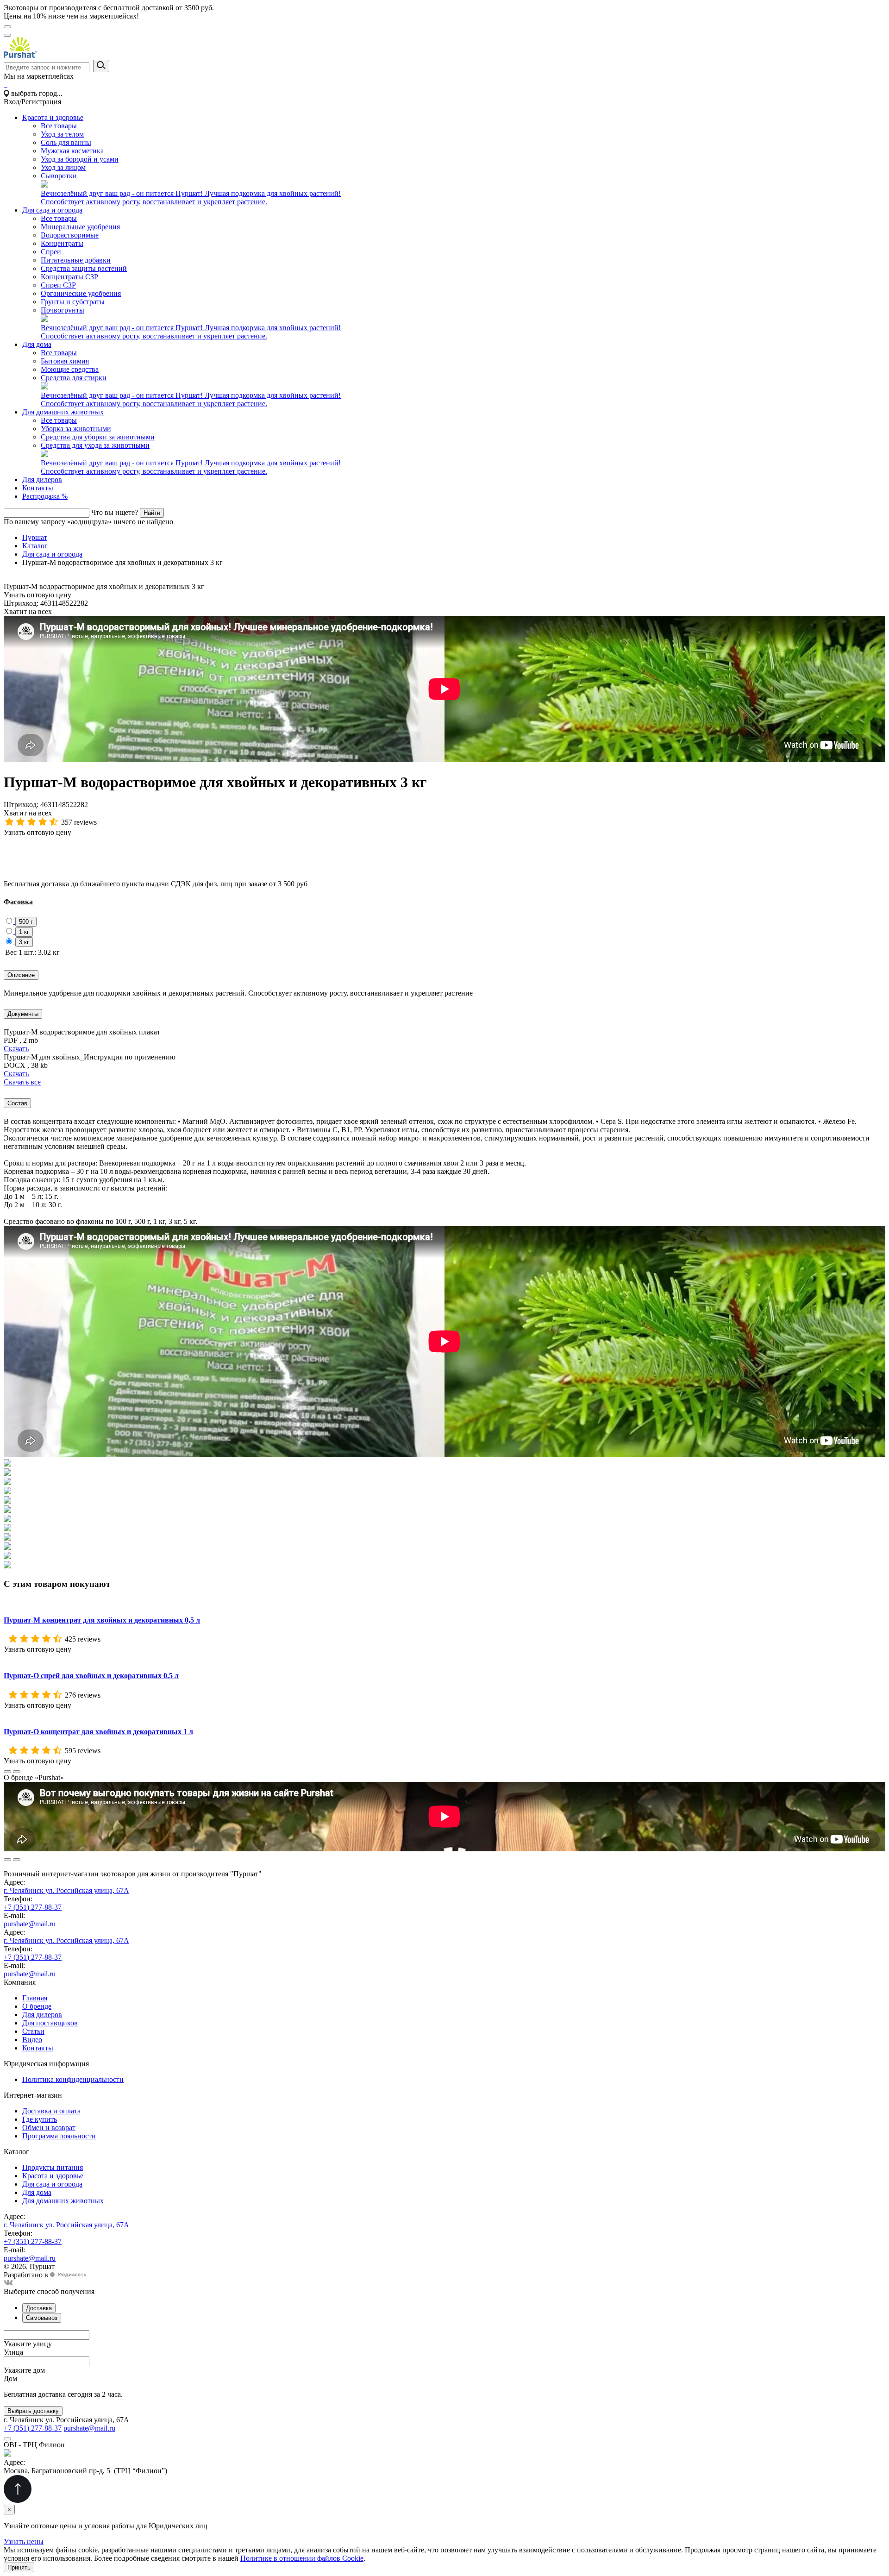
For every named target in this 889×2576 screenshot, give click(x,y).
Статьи (33, 2031)
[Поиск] (7, 35)
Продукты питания (53, 2167)
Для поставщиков (50, 2023)
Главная (35, 1998)
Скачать (16, 1049)
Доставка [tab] (39, 2308)
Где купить (40, 2119)
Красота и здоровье (53, 117)
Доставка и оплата (51, 2111)
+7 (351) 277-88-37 (33, 1907)
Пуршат (35, 537)
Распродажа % (45, 496)
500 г (26, 922)
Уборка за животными (76, 429)
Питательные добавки (76, 260)
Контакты (38, 488)
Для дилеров (42, 479)
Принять (19, 2567)
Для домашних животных (63, 412)
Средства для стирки (74, 378)
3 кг (24, 942)
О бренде (37, 2006)
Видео (32, 2040)
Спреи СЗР (58, 285)
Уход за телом (62, 134)
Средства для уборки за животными (98, 437)
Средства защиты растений (84, 268)
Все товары (59, 126)
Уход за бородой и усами (80, 159)
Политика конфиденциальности (73, 2079)
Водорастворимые (70, 235)
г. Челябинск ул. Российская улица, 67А (66, 1890)
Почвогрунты (63, 310)
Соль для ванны (66, 142)
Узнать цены (24, 2542)
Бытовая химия (65, 361)
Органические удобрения (81, 293)
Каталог (35, 546)
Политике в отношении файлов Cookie (302, 2558)
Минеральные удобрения (80, 227)
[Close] (7, 2439)
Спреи (51, 252)
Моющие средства (70, 369)
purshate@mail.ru (30, 1924)
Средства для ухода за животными (95, 445)
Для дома (37, 344)
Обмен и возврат (49, 2128)
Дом (10, 2379)
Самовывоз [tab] (42, 2318)
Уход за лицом (63, 167)
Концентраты (62, 243)
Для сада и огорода (52, 210)
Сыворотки (59, 176)
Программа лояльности (59, 2136)
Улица (13, 2352)
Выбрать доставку (33, 2411)
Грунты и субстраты (73, 302)
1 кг (24, 932)
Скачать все (22, 1082)
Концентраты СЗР (69, 277)
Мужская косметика (72, 151)
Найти (152, 513)
